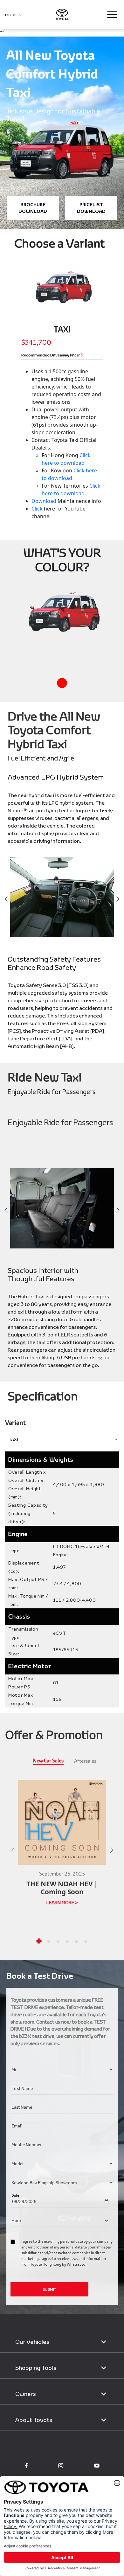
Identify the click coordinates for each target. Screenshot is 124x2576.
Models (13, 15)
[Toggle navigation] (112, 15)
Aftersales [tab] (85, 1761)
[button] (39, 1941)
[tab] (62, 683)
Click (37, 509)
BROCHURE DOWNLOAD (33, 208)
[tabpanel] (62, 1858)
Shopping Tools (36, 2368)
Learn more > (62, 1903)
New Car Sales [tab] (48, 1760)
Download (44, 501)
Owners (26, 2394)
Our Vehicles (32, 2342)
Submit (49, 2289)
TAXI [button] (14, 1439)
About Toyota (34, 2420)
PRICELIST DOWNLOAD (91, 208)
